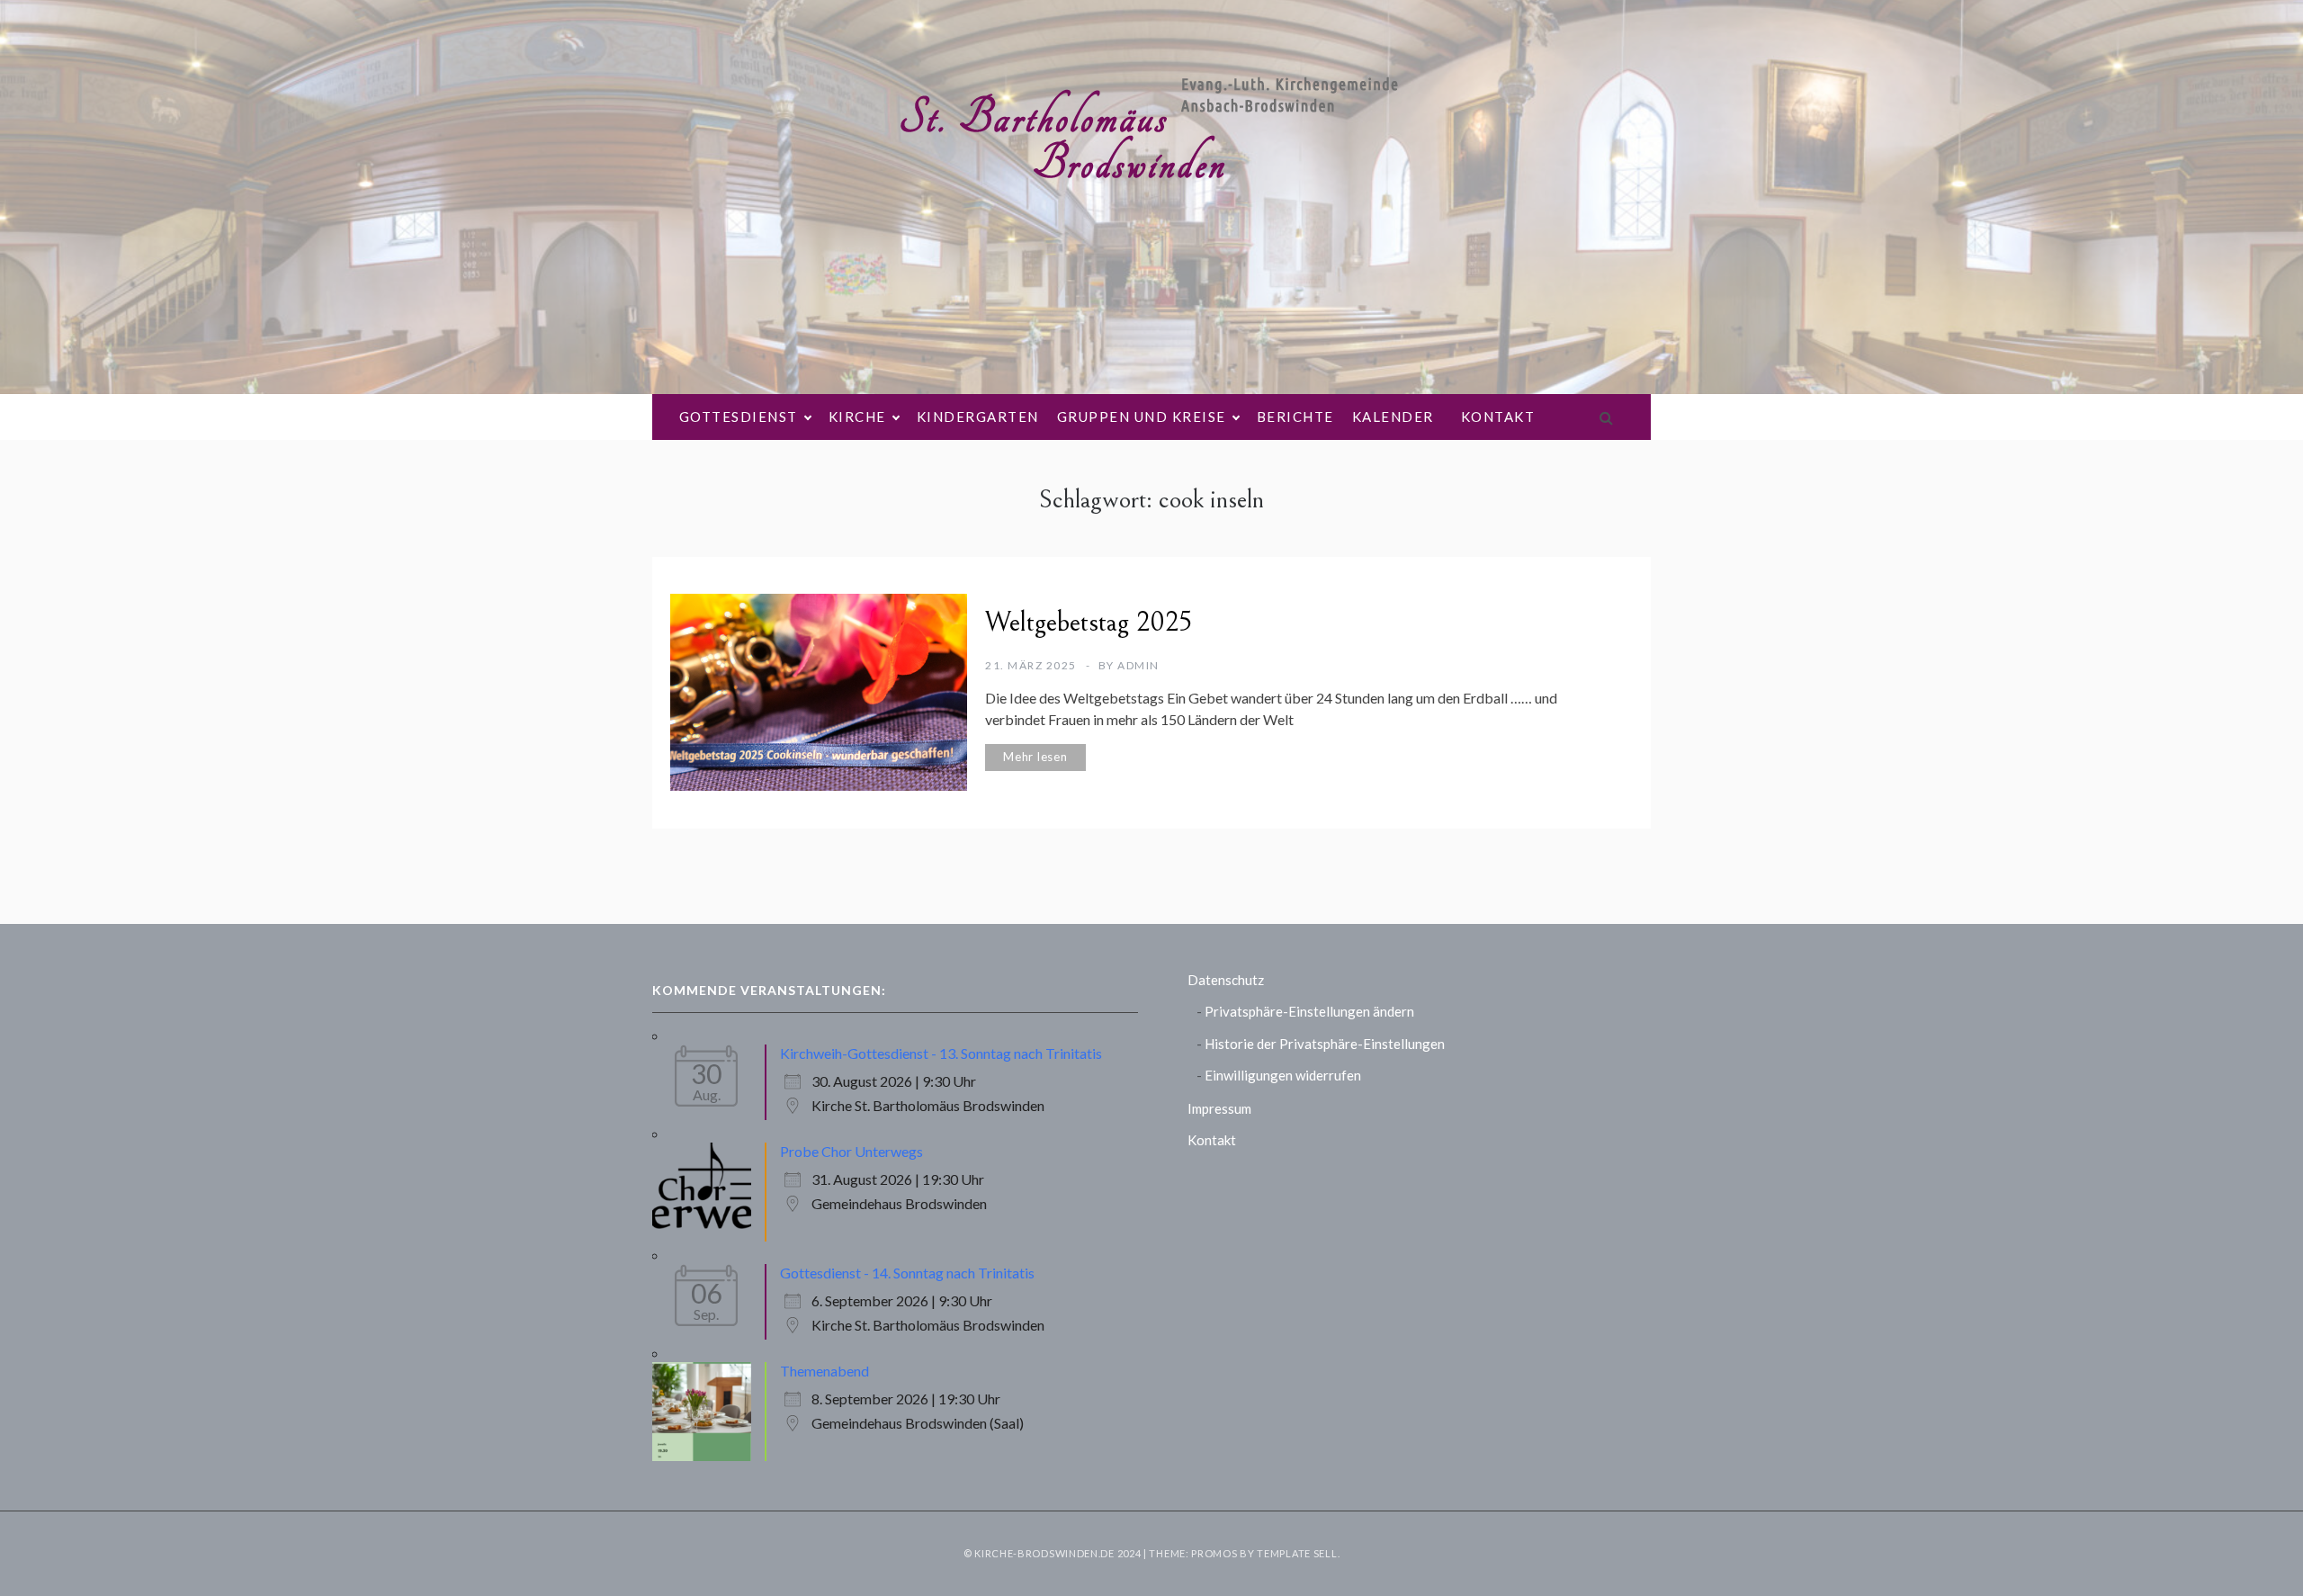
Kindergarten (978, 417)
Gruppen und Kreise (1142, 417)
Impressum (1219, 1108)
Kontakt (1498, 417)
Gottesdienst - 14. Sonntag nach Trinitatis (907, 1273)
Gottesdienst (739, 417)
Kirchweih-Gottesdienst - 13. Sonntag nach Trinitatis (941, 1053)
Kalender (1393, 417)
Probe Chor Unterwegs (851, 1151)
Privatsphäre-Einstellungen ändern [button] (1309, 1011)
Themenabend (824, 1371)
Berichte (1295, 417)
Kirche (857, 417)
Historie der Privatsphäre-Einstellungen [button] (1325, 1044)
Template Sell (1297, 1553)
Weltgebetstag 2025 (1089, 623)
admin (1138, 665)
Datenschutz (1226, 980)
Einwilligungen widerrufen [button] (1283, 1075)
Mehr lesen (1035, 757)
